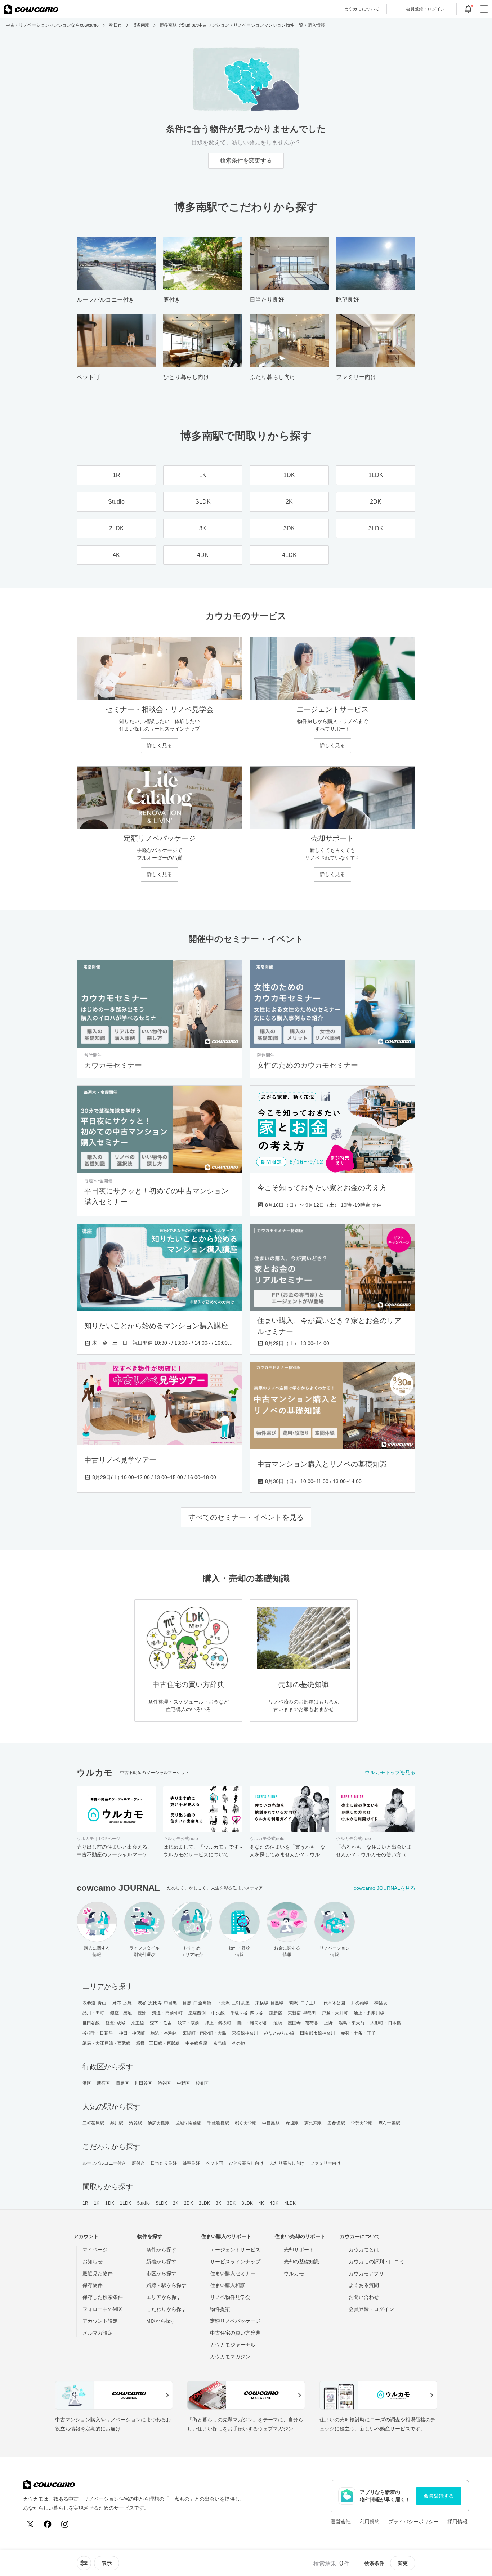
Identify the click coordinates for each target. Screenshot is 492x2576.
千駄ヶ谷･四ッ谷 (247, 2013)
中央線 (218, 2013)
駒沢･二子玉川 (303, 2003)
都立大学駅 (246, 2123)
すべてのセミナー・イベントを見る (246, 1517)
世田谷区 (143, 2083)
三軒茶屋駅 (93, 2123)
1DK (109, 2203)
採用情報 (457, 2522)
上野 (328, 2023)
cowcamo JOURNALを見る (384, 1888)
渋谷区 (164, 2083)
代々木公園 (334, 2003)
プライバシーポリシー (413, 2522)
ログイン (425, 9)
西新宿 (275, 2013)
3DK (231, 2203)
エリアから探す (164, 2297)
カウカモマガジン (230, 2357)
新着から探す (161, 2262)
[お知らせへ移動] (468, 9)
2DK (188, 2203)
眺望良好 (191, 2163)
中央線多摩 (196, 2043)
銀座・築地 (121, 2013)
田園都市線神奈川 (317, 2033)
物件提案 (220, 2309)
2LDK (204, 2203)
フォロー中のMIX (102, 2309)
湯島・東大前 (352, 2023)
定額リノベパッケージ (235, 2321)
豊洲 (142, 2013)
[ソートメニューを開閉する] (84, 2563)
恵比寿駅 (313, 2123)
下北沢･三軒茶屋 (233, 2003)
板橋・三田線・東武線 (158, 2043)
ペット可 (214, 2163)
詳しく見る (160, 745)
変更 (403, 2563)
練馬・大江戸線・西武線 (106, 2043)
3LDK (247, 2203)
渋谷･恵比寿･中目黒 (157, 2003)
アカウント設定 (100, 2321)
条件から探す (161, 2250)
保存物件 (93, 2285)
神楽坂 (381, 2003)
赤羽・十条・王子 (358, 2033)
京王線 (138, 2023)
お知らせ (93, 2262)
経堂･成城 (115, 2023)
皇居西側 (197, 2013)
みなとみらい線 (279, 2033)
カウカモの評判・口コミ (376, 2262)
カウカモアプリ (366, 2273)
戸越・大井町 (335, 2013)
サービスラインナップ (235, 2262)
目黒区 (122, 2083)
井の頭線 (360, 2003)
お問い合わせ (364, 2297)
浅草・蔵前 (189, 2023)
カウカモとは (364, 2250)
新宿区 (103, 2083)
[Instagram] (65, 2524)
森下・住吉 (161, 2023)
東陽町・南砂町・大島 (204, 2033)
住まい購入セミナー (233, 2273)
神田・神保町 (132, 2033)
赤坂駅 (292, 2123)
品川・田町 (93, 2013)
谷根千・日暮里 (98, 2033)
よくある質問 (364, 2285)
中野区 (183, 2083)
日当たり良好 (164, 2163)
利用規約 (370, 2522)
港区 (87, 2083)
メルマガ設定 (98, 2333)
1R (85, 2203)
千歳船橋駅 (218, 2123)
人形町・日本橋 (386, 2023)
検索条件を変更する (246, 160)
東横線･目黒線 (270, 2003)
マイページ (95, 2250)
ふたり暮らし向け (287, 2163)
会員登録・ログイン (371, 2309)
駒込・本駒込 (164, 2033)
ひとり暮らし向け (247, 2163)
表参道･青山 (95, 2003)
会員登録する (439, 2496)
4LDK (290, 2203)
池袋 (278, 2023)
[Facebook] (48, 2524)
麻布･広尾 (122, 2003)
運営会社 (341, 2522)
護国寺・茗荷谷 (303, 2023)
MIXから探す (161, 2321)
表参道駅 (336, 2123)
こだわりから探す (166, 2309)
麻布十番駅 (389, 2123)
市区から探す (161, 2273)
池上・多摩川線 (369, 2013)
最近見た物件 (98, 2273)
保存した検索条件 (103, 2297)
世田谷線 (91, 2023)
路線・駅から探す (166, 2285)
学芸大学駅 (362, 2123)
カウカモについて (362, 9)
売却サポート (299, 2250)
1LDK (126, 2203)
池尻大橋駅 (159, 2123)
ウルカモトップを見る (390, 1772)
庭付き (138, 2163)
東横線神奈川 (245, 2033)
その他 (238, 2043)
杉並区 (202, 2083)
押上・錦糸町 (218, 2023)
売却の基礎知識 (301, 2262)
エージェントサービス (235, 2250)
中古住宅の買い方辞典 (235, 2333)
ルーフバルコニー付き (104, 2163)
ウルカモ (294, 2273)
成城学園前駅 (189, 2123)
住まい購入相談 (228, 2285)
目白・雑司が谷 (252, 2023)
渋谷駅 (135, 2123)
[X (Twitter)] (30, 2524)
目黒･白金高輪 (197, 2003)
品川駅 (117, 2123)
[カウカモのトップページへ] (31, 9)
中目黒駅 (271, 2123)
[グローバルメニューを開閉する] (484, 9)
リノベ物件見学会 (230, 2297)
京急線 (220, 2043)
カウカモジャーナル (233, 2345)
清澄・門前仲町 (167, 2013)
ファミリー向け (325, 2163)
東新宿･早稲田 (302, 2013)
